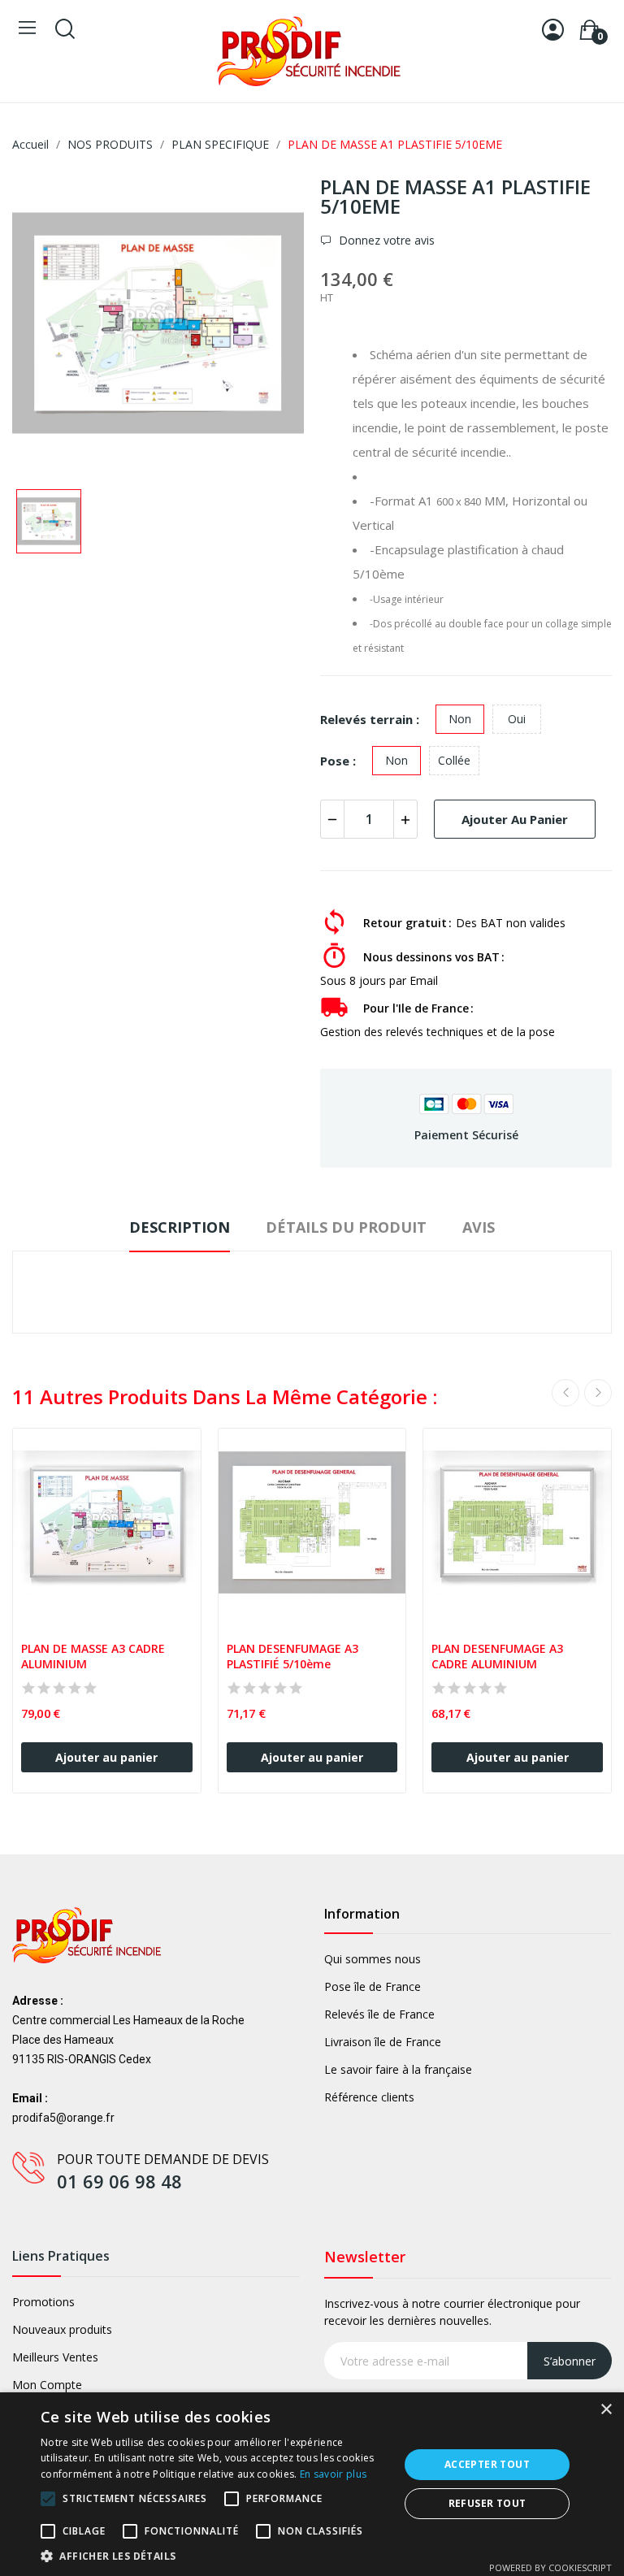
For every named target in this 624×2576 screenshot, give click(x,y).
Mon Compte (47, 2385)
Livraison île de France (383, 2042)
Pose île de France (373, 1986)
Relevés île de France (379, 2014)
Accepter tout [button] (487, 2464)
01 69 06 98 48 (119, 2181)
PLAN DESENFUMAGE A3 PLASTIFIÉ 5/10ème (294, 1657)
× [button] (606, 2410)
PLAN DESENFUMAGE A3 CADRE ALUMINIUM (499, 1657)
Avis (479, 1227)
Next (598, 1393)
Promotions (43, 2302)
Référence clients (369, 2097)
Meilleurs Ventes (55, 2357)
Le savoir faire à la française (398, 2069)
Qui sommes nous (373, 1959)
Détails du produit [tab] (346, 1227)
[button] (214, 2556)
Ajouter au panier (515, 819)
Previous (565, 1393)
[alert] (312, 2484)
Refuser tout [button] (487, 2503)
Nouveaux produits (62, 2329)
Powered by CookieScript (550, 2567)
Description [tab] (180, 1227)
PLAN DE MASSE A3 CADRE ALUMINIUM (95, 1657)
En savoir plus (333, 2474)
